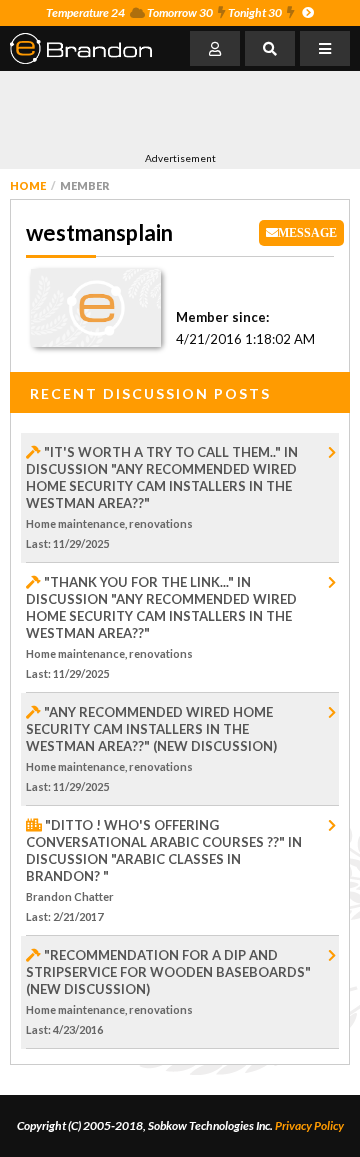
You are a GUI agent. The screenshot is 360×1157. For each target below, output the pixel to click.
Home (28, 185)
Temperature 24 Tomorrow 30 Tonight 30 (164, 12)
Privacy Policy (309, 1125)
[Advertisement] (170, 111)
